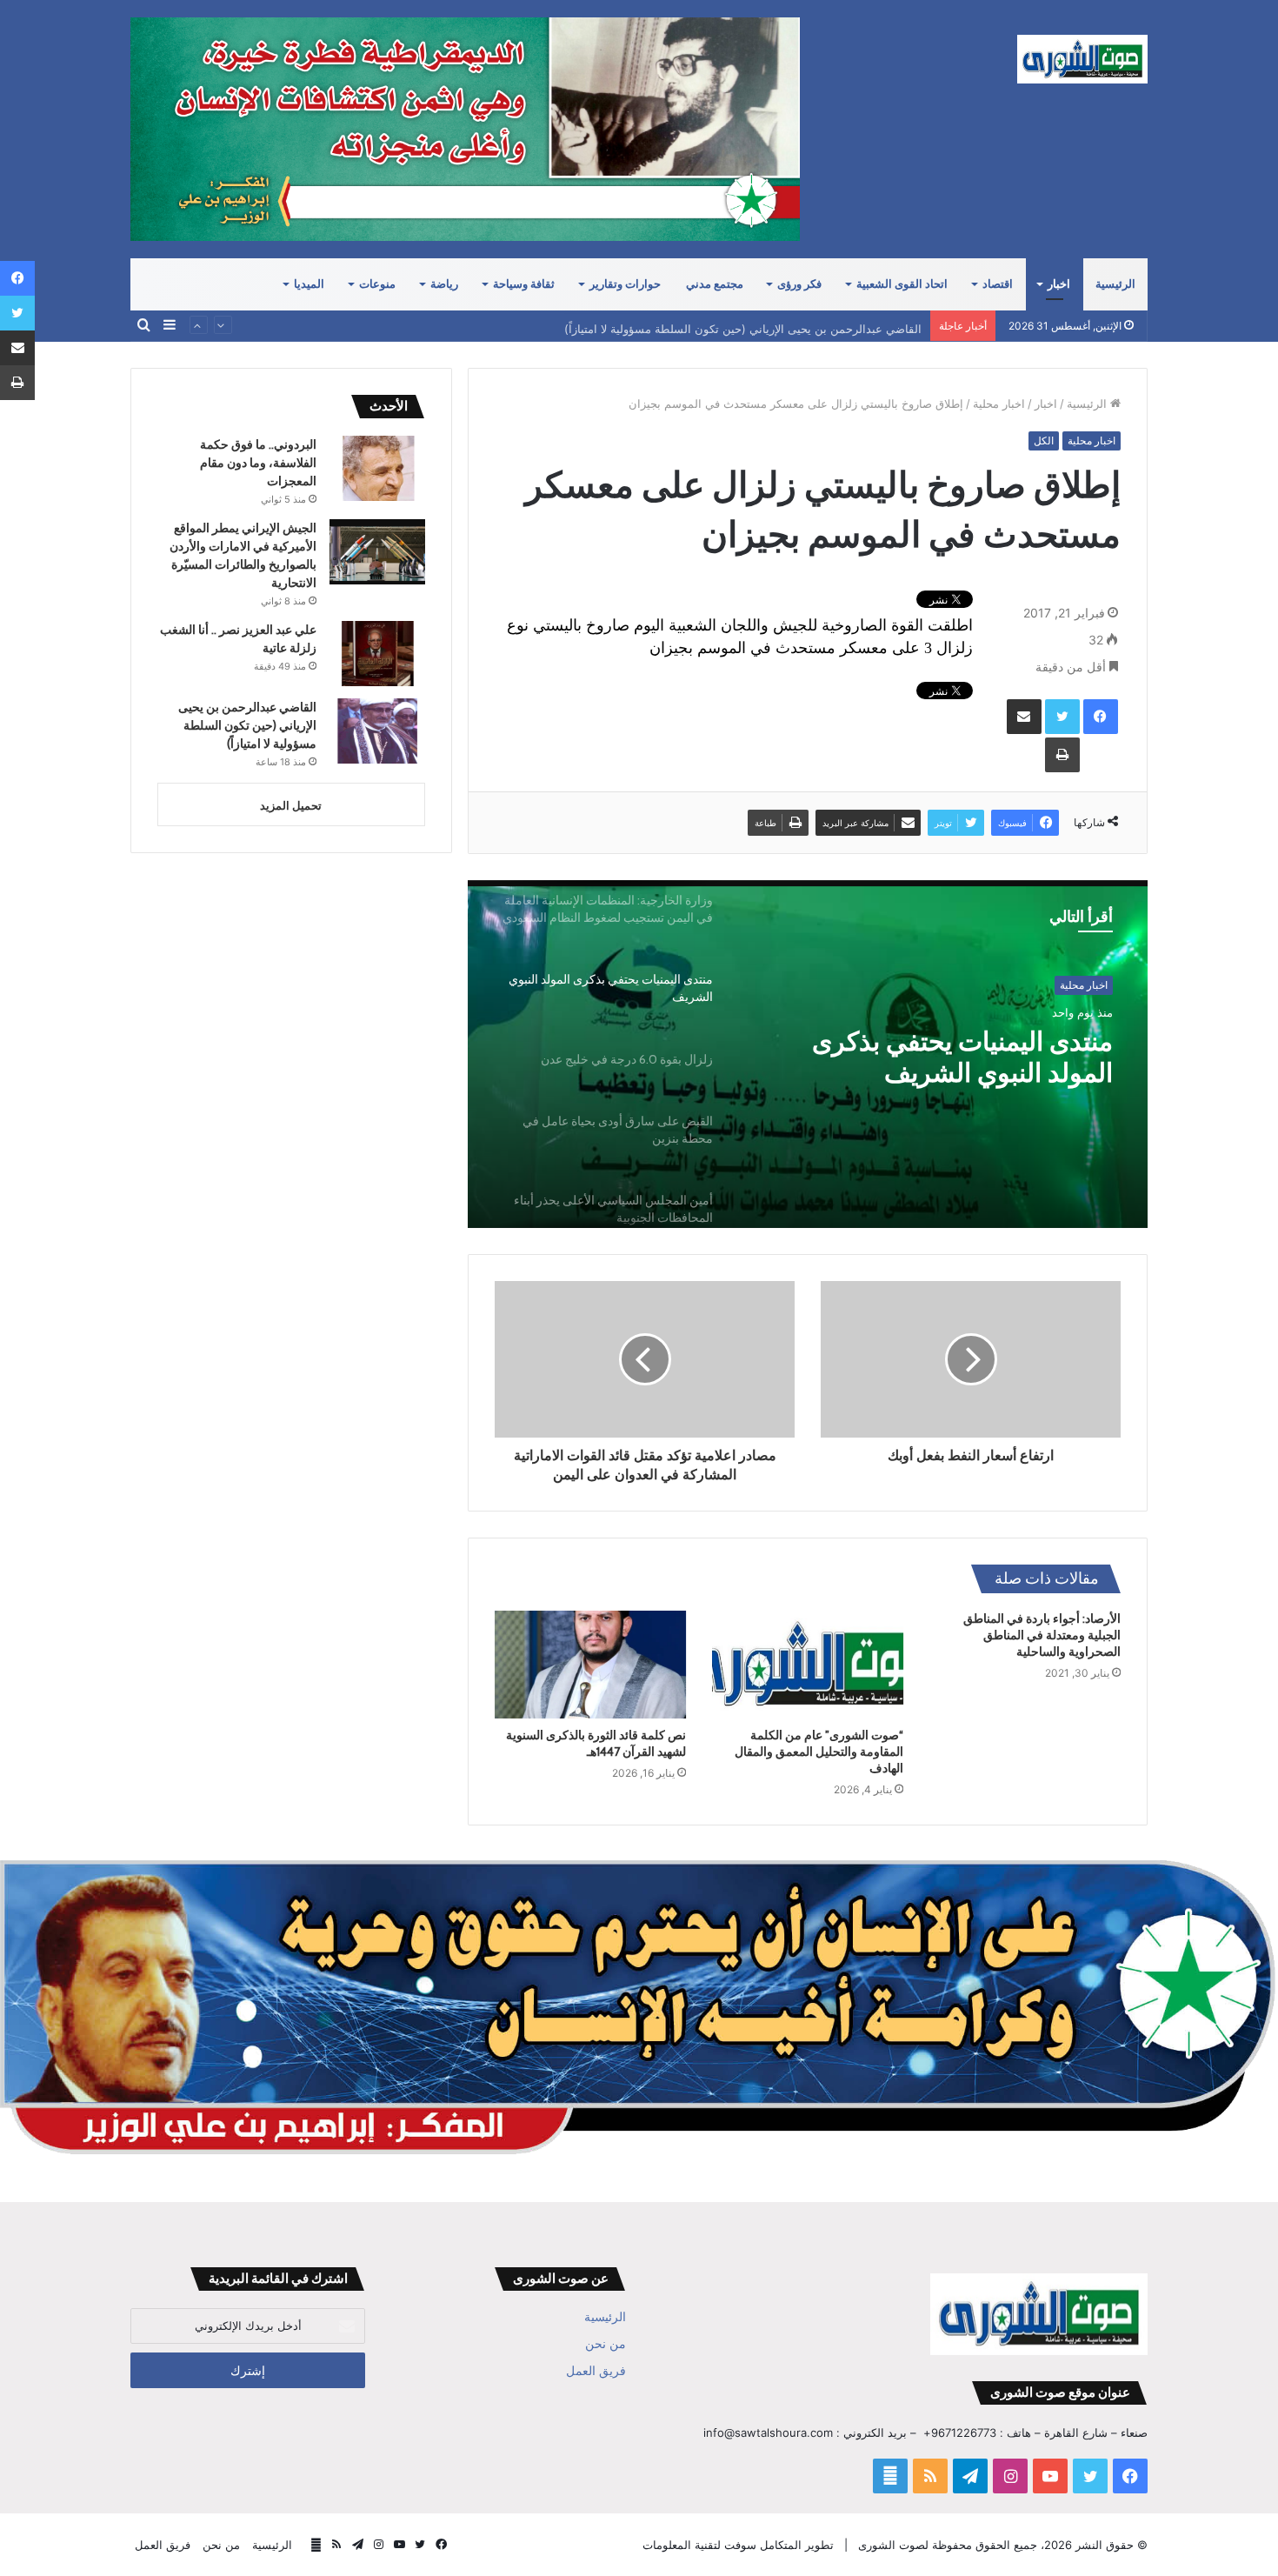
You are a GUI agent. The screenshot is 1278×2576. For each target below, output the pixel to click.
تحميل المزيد (291, 805)
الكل (1044, 440)
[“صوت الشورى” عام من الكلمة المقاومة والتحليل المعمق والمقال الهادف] (808, 1665)
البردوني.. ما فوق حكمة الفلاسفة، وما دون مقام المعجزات (258, 463)
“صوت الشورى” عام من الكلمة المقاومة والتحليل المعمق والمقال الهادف (819, 1752)
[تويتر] (1062, 717)
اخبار (1059, 284)
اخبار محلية (999, 404)
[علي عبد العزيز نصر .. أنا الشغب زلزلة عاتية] (377, 654)
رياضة (444, 284)
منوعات (377, 284)
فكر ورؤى (799, 284)
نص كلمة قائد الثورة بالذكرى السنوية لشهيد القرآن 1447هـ (596, 1743)
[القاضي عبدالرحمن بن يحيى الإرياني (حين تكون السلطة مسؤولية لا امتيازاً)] (377, 731)
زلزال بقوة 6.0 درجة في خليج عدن (956, 1058)
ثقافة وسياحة (524, 284)
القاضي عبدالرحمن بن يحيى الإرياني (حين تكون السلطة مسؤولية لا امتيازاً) (743, 325)
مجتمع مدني (715, 284)
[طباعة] (1062, 755)
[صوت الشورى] (1082, 59)
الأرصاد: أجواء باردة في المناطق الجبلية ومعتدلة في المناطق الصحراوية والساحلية (1042, 1635)
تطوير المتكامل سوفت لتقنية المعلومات (738, 2545)
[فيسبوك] (1101, 717)
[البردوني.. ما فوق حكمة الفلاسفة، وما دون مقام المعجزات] (377, 468)
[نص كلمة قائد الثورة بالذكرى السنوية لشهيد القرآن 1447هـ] (590, 1665)
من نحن (606, 2344)
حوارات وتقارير (625, 284)
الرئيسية (1115, 284)
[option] (808, 1054)
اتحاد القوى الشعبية (902, 284)
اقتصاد (998, 284)
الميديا (309, 284)
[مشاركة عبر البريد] (1024, 717)
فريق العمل (596, 2371)
